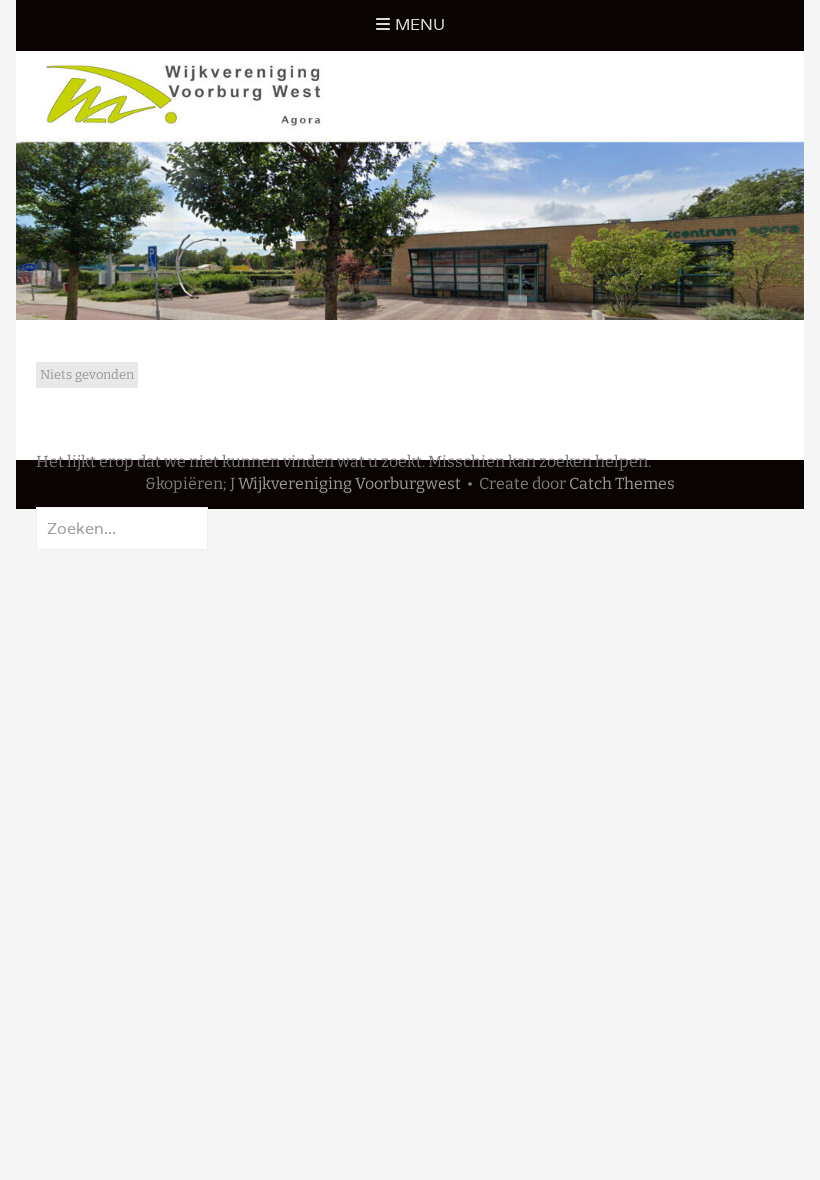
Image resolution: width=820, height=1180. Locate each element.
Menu (420, 24)
